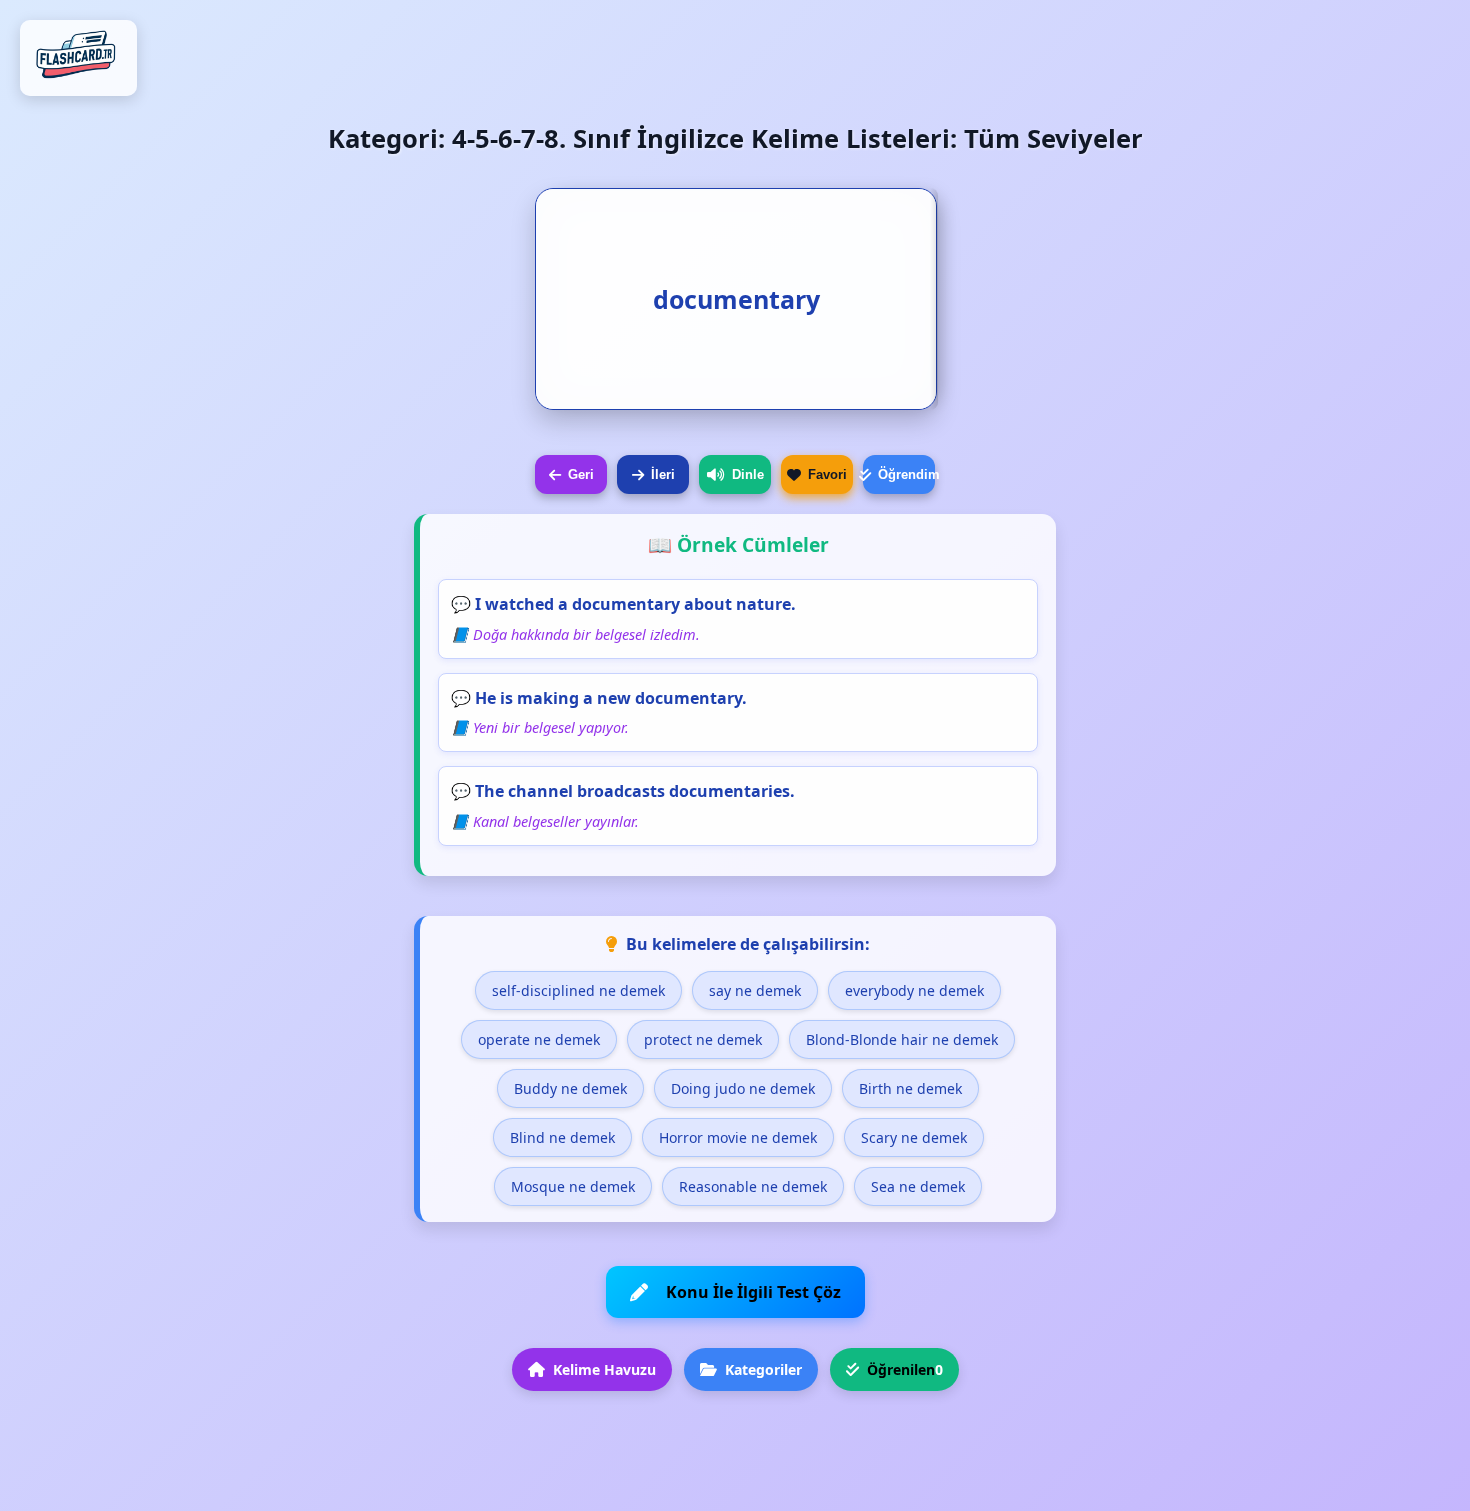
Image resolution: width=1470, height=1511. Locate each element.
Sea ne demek (918, 1186)
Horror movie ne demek (738, 1137)
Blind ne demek (562, 1137)
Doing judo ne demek (743, 1088)
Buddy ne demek (570, 1088)
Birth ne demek (910, 1088)
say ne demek (755, 990)
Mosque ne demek (573, 1186)
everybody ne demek (914, 990)
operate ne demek (539, 1039)
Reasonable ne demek (753, 1186)
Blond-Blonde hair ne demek (902, 1039)
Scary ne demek (914, 1137)
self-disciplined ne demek (578, 990)
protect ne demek (703, 1039)
